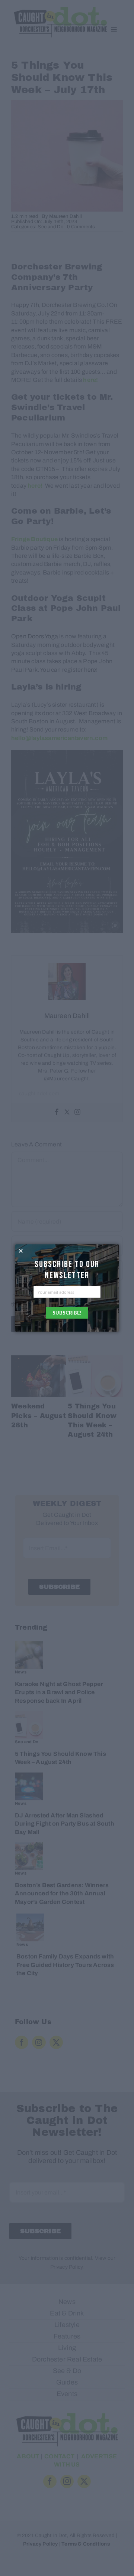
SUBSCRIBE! (67, 1313)
